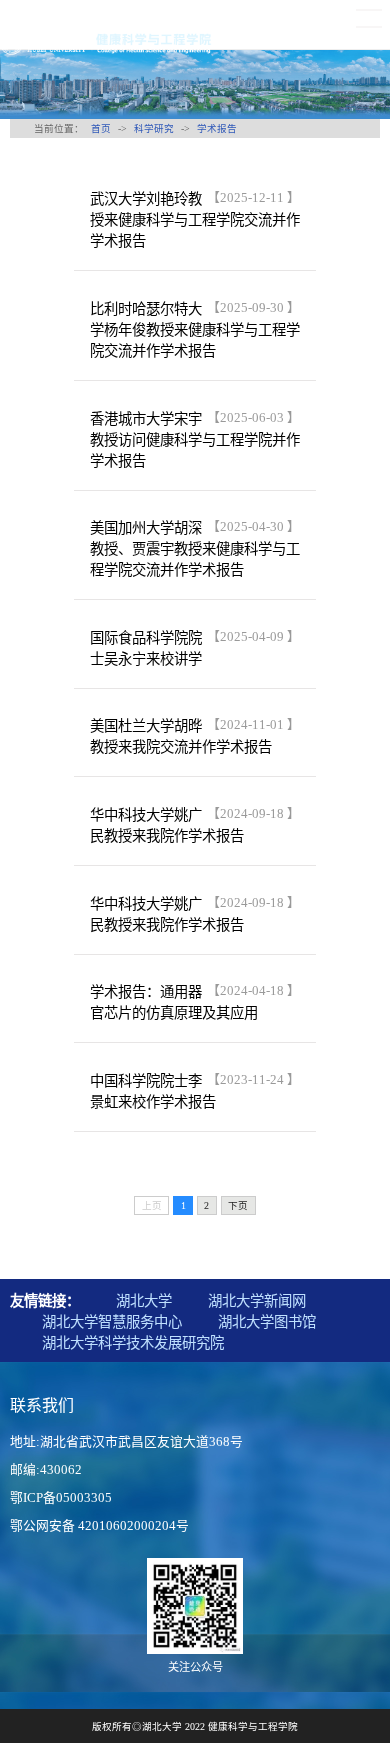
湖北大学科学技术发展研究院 (133, 1343)
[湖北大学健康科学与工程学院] (107, 43)
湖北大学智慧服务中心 (112, 1322)
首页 (101, 128)
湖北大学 (144, 1301)
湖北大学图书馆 (267, 1322)
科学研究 (154, 128)
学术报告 (217, 128)
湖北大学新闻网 (257, 1301)
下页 (238, 1205)
